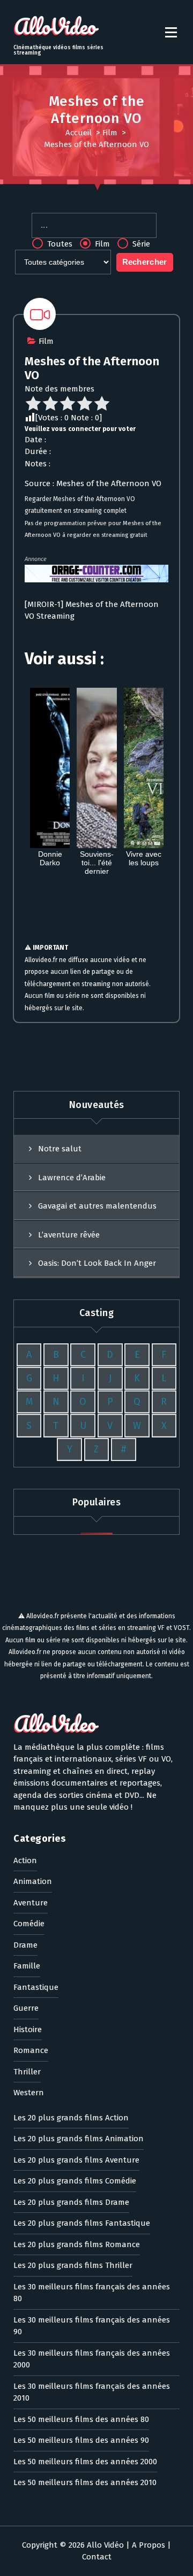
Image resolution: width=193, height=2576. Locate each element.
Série (140, 244)
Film (110, 133)
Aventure (31, 1903)
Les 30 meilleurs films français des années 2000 (92, 2359)
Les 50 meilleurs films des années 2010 (85, 2482)
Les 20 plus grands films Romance (77, 2244)
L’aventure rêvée (69, 1235)
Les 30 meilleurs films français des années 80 (92, 2293)
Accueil (79, 133)
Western (29, 2093)
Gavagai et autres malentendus (97, 1206)
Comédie (29, 1924)
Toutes (59, 244)
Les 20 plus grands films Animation (79, 2139)
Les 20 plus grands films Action (71, 2118)
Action (25, 1860)
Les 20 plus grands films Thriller (73, 2265)
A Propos (149, 2545)
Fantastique (36, 1987)
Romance (31, 2050)
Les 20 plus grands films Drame (71, 2202)
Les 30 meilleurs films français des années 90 (92, 2326)
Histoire (28, 2029)
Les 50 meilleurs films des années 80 (81, 2419)
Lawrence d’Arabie (72, 1178)
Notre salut (60, 1149)
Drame (25, 1945)
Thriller (27, 2072)
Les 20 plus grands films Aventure (76, 2160)
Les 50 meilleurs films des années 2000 (85, 2462)
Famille (27, 1966)
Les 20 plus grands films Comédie (75, 2181)
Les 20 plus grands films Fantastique (82, 2223)
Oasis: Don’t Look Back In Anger (97, 1263)
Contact (97, 2557)
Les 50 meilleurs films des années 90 (81, 2440)
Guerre (26, 2008)
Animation (33, 1881)
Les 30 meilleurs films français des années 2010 (92, 2392)
